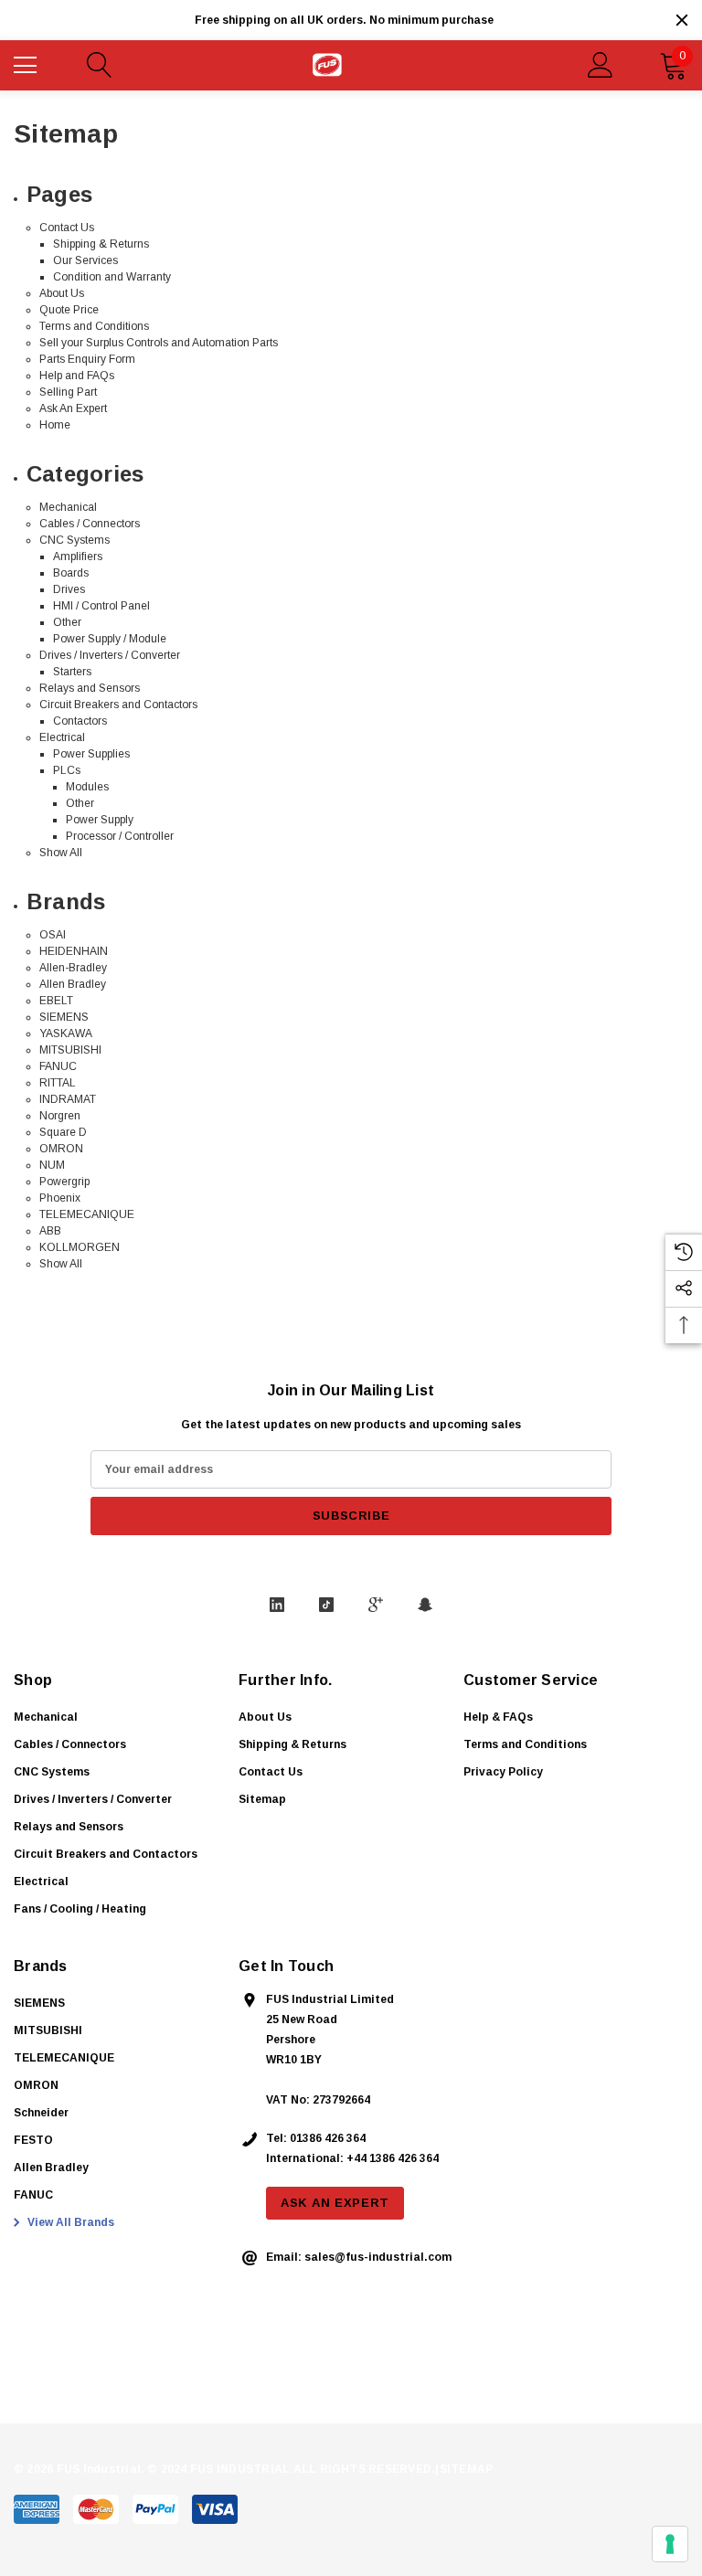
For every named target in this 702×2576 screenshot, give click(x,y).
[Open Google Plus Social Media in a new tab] (376, 1605)
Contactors (80, 721)
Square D (63, 1132)
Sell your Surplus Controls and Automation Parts (159, 343)
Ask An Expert (73, 408)
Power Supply (100, 820)
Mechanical (68, 507)
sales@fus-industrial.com (378, 2257)
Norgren (60, 1116)
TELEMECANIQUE (87, 1214)
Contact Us (67, 228)
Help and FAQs (77, 376)
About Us (62, 293)
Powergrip (64, 1182)
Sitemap (262, 1799)
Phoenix (60, 1198)
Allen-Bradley (73, 968)
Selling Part (68, 392)
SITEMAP (467, 2469)
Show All (61, 853)
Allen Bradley (73, 984)
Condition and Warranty (112, 277)
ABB (50, 1231)
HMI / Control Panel (101, 606)
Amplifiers (78, 557)
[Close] (682, 20)
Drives (69, 589)
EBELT (56, 1001)
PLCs (67, 770)
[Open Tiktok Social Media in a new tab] (326, 1605)
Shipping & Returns (101, 244)
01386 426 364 (328, 2138)
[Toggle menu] (27, 63)
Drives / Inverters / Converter (110, 655)
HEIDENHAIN (74, 951)
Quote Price (69, 310)
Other (67, 622)
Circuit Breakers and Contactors (118, 705)
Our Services (85, 260)
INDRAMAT (68, 1099)
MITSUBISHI (70, 1050)
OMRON (61, 1149)
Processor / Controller (120, 836)
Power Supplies (91, 754)
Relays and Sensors (90, 688)
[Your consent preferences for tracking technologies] (670, 2544)
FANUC (58, 1066)
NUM (52, 1165)
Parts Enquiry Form (87, 359)
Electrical (62, 737)
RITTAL (58, 1083)
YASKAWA (66, 1034)
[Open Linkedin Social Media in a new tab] (277, 1605)
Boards (71, 573)
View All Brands (69, 2222)
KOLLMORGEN (80, 1247)
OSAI (53, 935)
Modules (87, 787)
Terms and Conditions (94, 326)
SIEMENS (64, 1017)
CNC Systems (74, 540)
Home (55, 425)
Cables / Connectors (90, 524)
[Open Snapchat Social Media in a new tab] (425, 1605)
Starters (72, 672)
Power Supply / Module (110, 639)
